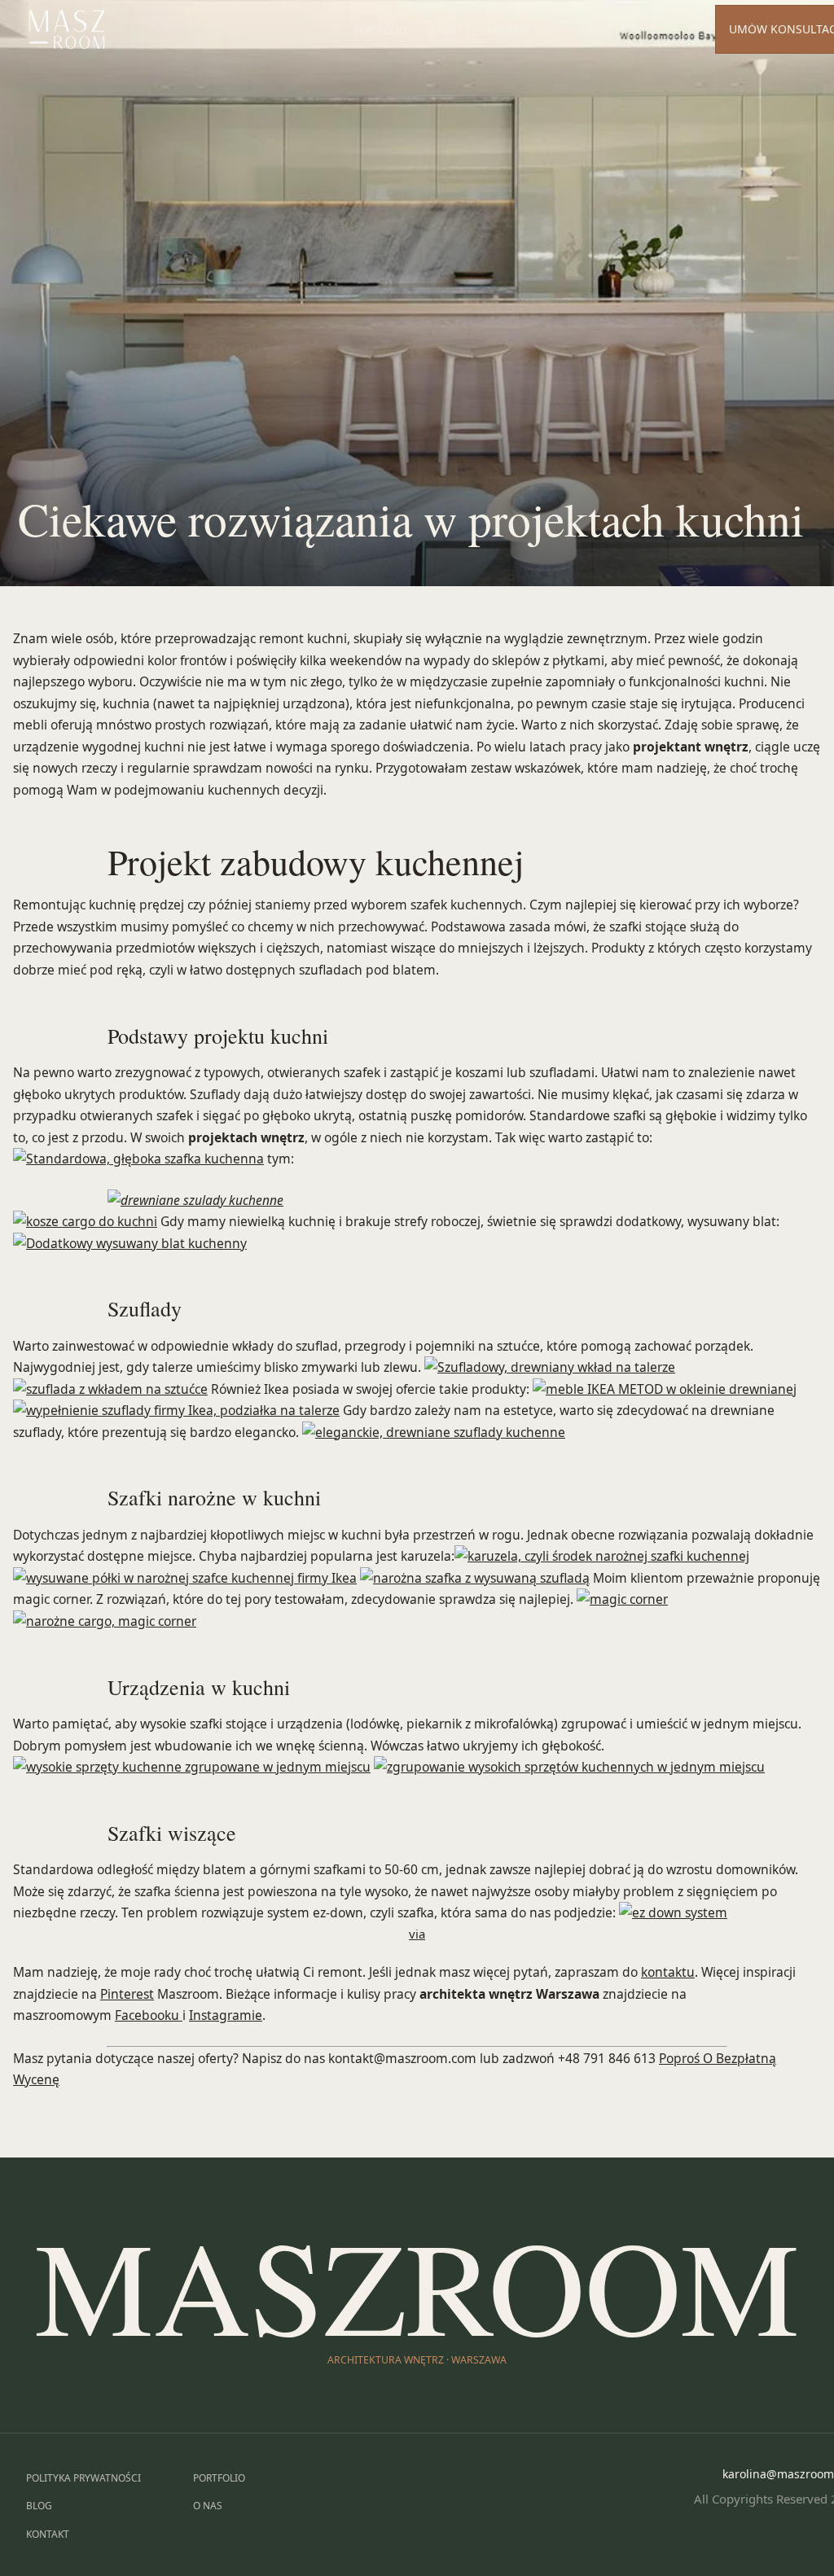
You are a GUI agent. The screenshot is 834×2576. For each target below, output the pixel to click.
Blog (39, 2506)
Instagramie (226, 2015)
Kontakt (509, 31)
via (417, 1934)
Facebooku (149, 2015)
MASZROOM (417, 2284)
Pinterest (127, 1994)
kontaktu (668, 1972)
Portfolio (380, 31)
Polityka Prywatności (83, 2478)
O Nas (447, 31)
